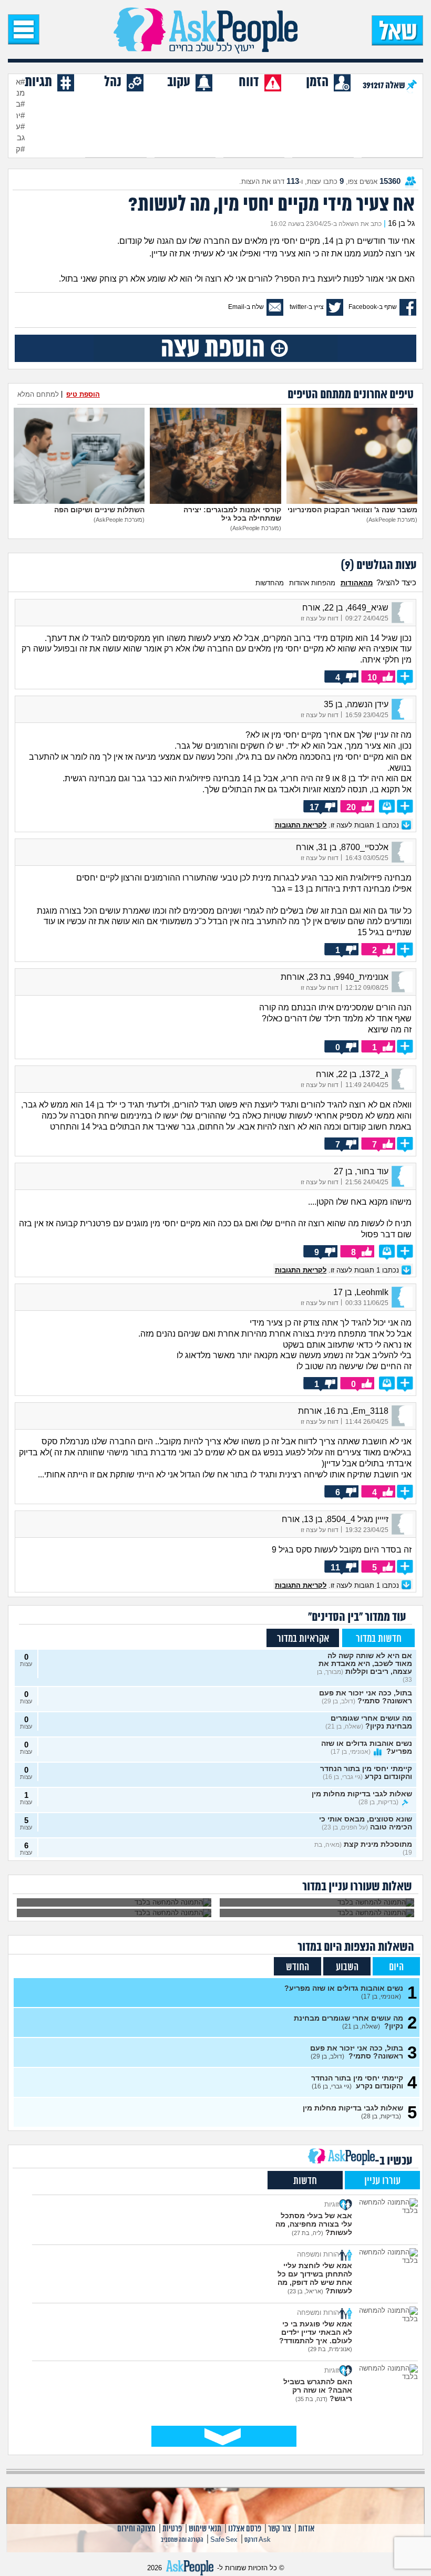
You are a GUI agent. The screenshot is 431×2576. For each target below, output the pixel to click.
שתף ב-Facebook (373, 307)
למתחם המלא (38, 394)
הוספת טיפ (83, 394)
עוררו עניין (382, 2181)
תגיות (38, 82)
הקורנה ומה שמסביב (182, 2540)
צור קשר (280, 2529)
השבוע (347, 1967)
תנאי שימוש (205, 2529)
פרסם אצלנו (245, 2529)
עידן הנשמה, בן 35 (356, 704)
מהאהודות (357, 583)
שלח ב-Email (246, 307)
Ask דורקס (258, 2540)
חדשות (305, 2181)
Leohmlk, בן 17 (361, 1292)
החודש (297, 1967)
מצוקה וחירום (136, 2529)
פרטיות (172, 2529)
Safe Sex (224, 2540)
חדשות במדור (379, 1639)
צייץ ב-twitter (307, 307)
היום (396, 1967)
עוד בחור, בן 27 (361, 1171)
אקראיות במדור (303, 1639)
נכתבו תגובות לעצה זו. (338, 825)
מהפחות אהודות (312, 583)
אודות (306, 2529)
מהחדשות (270, 583)
